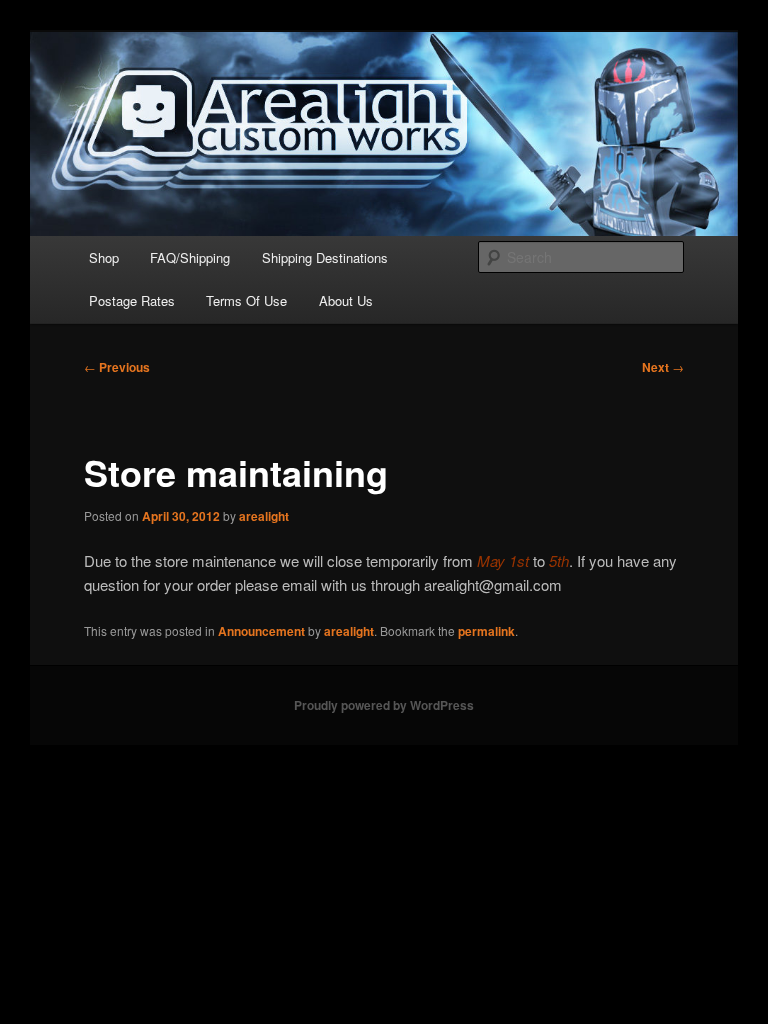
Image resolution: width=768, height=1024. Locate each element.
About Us (346, 300)
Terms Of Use (246, 300)
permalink (486, 631)
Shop (104, 257)
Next (663, 367)
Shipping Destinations (325, 257)
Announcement (261, 631)
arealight (264, 516)
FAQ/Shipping (190, 257)
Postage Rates (132, 300)
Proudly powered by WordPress (384, 705)
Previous (117, 367)
